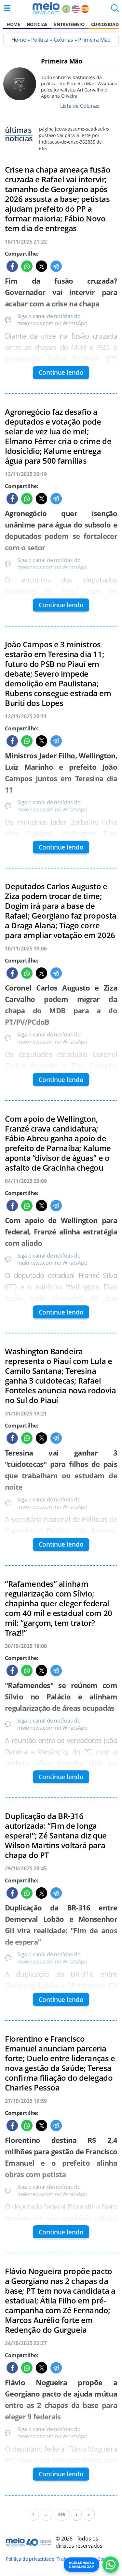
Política (40, 40)
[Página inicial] (46, 8)
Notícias (37, 24)
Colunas (63, 40)
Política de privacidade (30, 2559)
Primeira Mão (94, 40)
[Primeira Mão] (20, 98)
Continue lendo (61, 372)
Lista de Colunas (80, 106)
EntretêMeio (69, 24)
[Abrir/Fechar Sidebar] (7, 8)
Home (13, 24)
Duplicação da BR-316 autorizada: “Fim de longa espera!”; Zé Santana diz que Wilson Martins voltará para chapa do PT (56, 1836)
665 (62, 2515)
